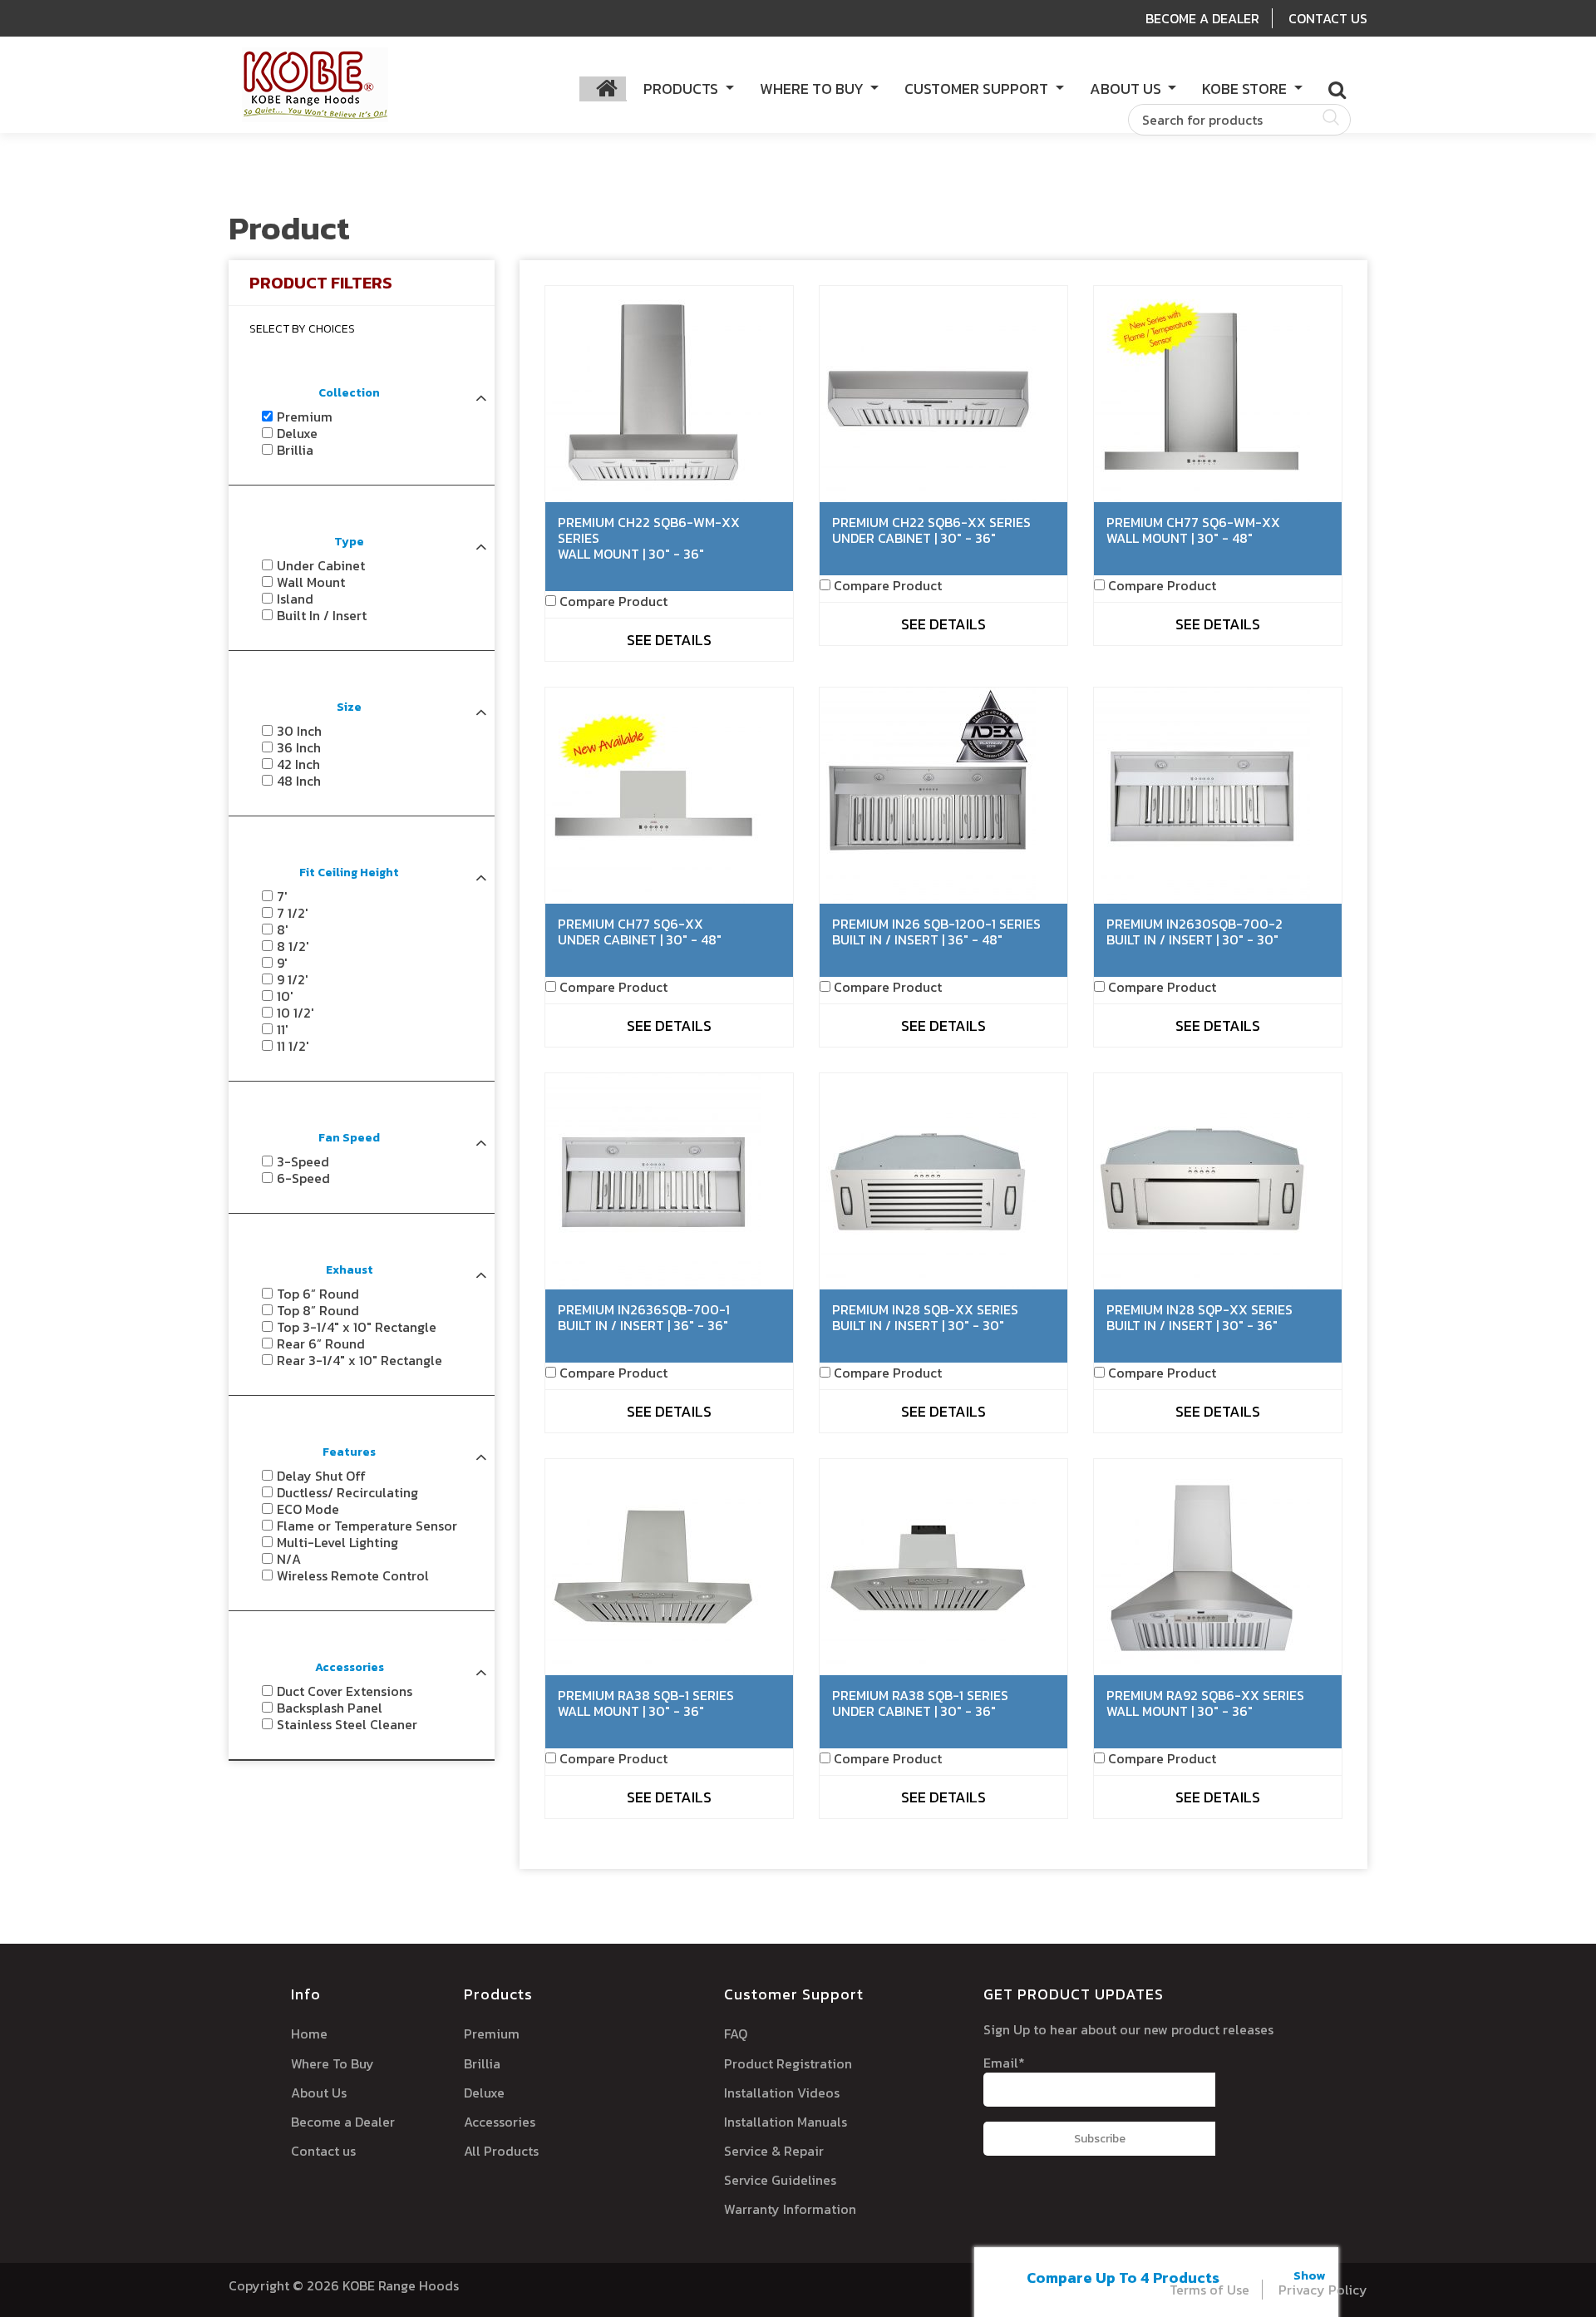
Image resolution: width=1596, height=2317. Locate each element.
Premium (305, 417)
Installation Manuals (786, 2122)
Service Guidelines (780, 2180)
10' (285, 996)
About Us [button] (1127, 89)
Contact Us (1328, 18)
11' (283, 1029)
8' (283, 929)
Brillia (295, 450)
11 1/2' (293, 1046)
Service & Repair (774, 2151)
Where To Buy (332, 2063)
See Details (669, 640)
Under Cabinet (321, 565)
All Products (501, 2151)
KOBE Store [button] (1246, 89)
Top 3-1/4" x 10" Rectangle (357, 1327)
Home (309, 2034)
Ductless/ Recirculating (347, 1492)
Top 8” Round (318, 1310)
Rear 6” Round (321, 1343)
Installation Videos (782, 2093)
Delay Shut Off (321, 1476)
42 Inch (298, 764)
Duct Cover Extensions (345, 1691)
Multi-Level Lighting (337, 1542)
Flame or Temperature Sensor (367, 1526)
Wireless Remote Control (353, 1575)
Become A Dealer (1202, 18)
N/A (289, 1559)
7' (282, 896)
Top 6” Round (318, 1294)
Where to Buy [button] (813, 89)
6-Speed (303, 1178)
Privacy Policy (1323, 2290)
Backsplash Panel (330, 1708)
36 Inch (299, 747)
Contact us (323, 2151)
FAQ (736, 2034)
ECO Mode (308, 1509)
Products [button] (682, 89)
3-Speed (303, 1161)
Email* (1004, 2063)
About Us (319, 2093)
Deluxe (297, 433)
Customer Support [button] (978, 89)
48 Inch (299, 781)
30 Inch (299, 731)
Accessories (500, 2122)
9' (282, 963)
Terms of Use (1209, 2290)
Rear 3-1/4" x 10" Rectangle (360, 1360)
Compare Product (613, 601)
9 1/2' (293, 979)
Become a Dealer (343, 2122)
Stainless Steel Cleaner (347, 1724)
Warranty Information (790, 2209)
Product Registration (788, 2063)
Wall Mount (311, 582)
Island (295, 599)
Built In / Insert (322, 615)
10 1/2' (296, 1013)
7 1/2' (293, 913)
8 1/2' (293, 946)
